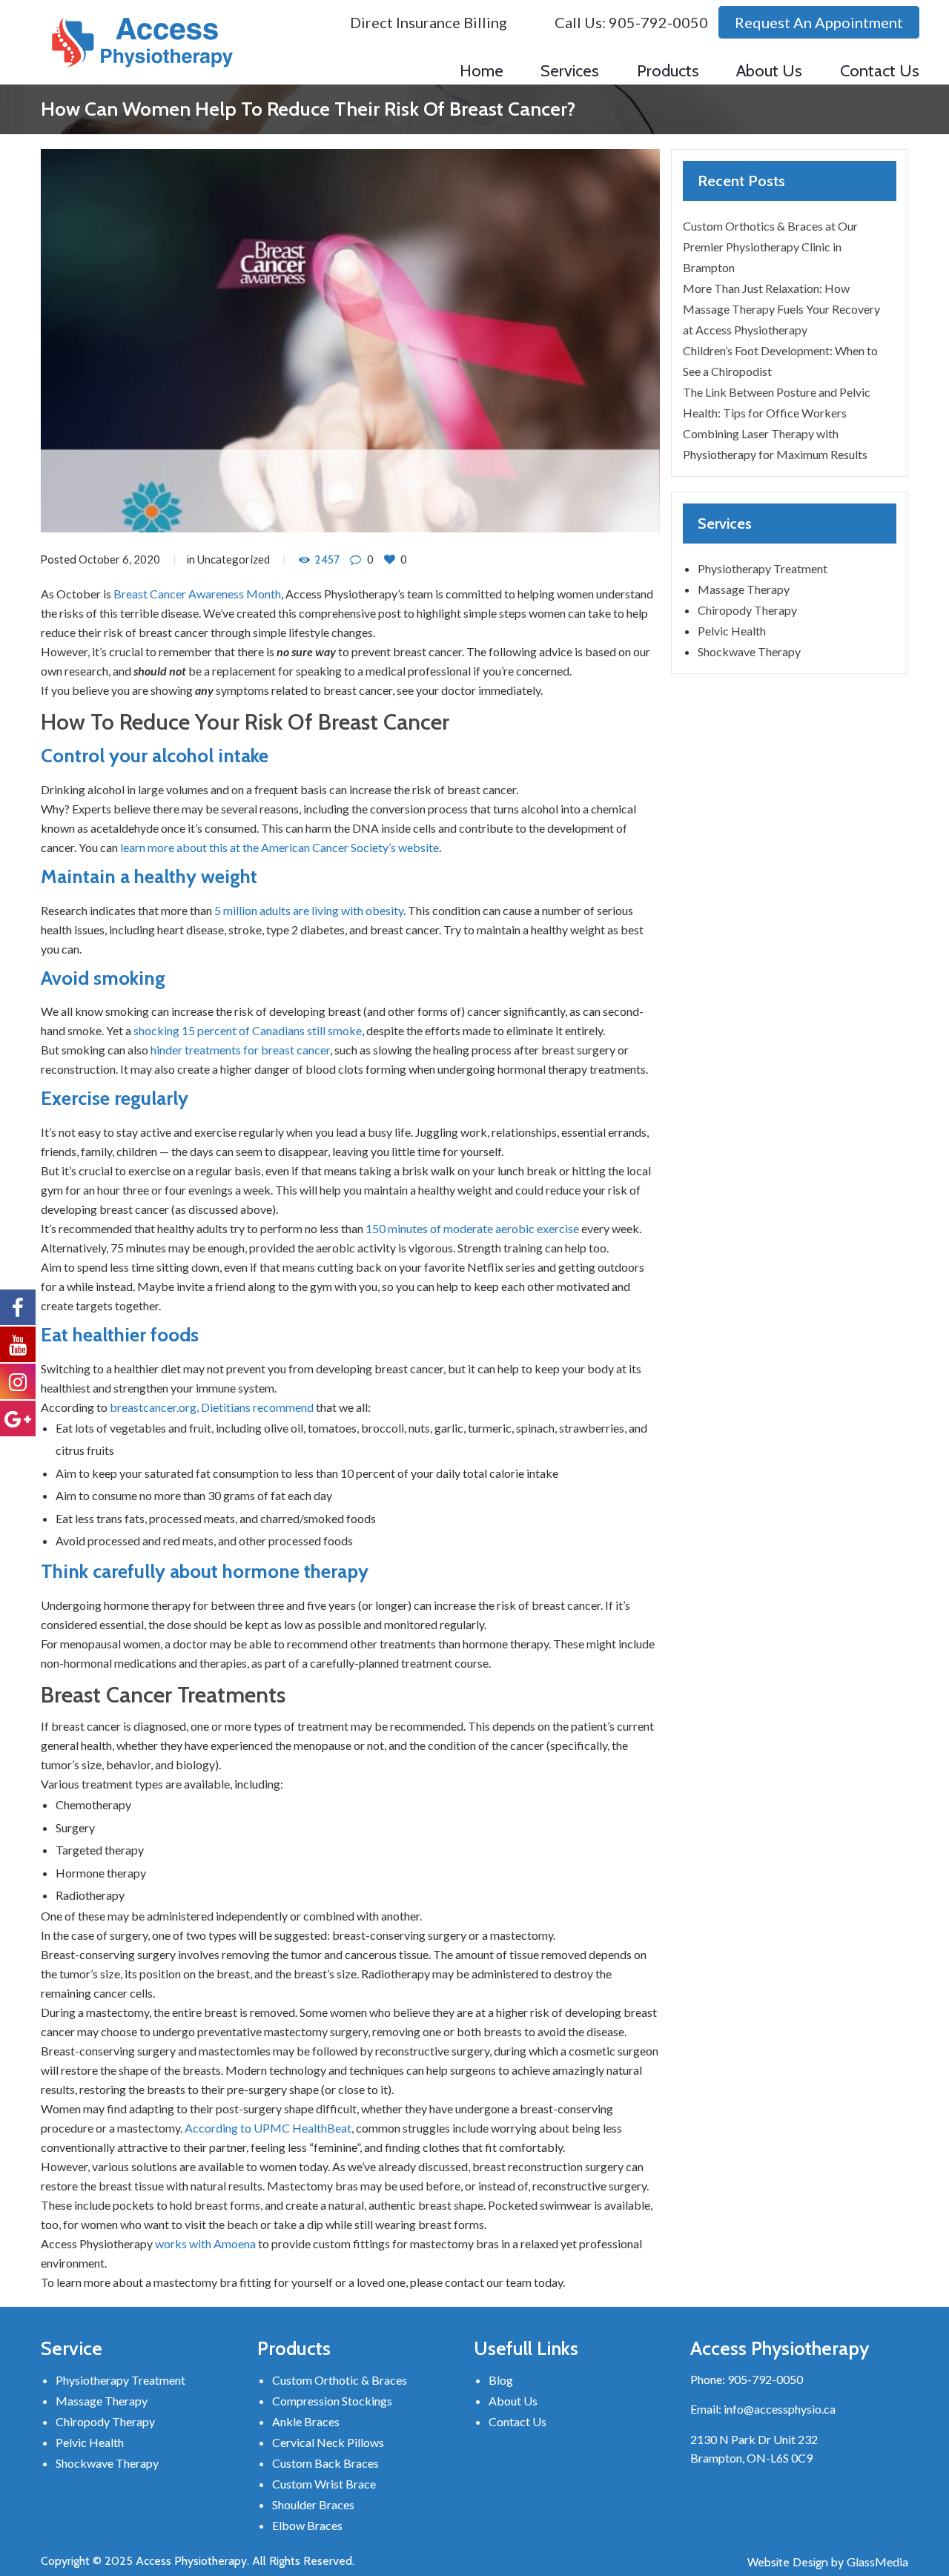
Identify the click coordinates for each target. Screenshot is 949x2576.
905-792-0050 (658, 22)
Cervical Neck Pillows (328, 2442)
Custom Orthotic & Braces (340, 2380)
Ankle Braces (306, 2421)
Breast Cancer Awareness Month (197, 594)
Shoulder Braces (313, 2504)
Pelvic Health (732, 631)
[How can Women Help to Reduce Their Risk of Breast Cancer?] (350, 341)
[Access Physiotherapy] (142, 43)
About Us (513, 2401)
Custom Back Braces (325, 2463)
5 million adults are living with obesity (309, 910)
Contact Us (518, 2421)
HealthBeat (322, 2128)
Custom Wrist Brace (324, 2484)
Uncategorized (234, 559)
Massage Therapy (744, 589)
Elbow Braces (307, 2525)
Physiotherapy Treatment (763, 568)
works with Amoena (205, 2243)
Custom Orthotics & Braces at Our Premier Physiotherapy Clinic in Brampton (770, 247)
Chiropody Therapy (747, 610)
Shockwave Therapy (749, 651)
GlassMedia (877, 2562)
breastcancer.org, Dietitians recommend (212, 1407)
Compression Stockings (332, 2401)
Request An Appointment (819, 22)
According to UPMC (238, 2128)
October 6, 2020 (119, 559)
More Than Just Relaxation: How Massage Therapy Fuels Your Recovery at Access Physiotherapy (781, 309)
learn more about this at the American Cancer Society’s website (280, 847)
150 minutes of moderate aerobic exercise (472, 1228)
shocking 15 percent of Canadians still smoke (248, 1030)
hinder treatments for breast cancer (240, 1050)
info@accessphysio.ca (780, 2409)
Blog (501, 2380)
